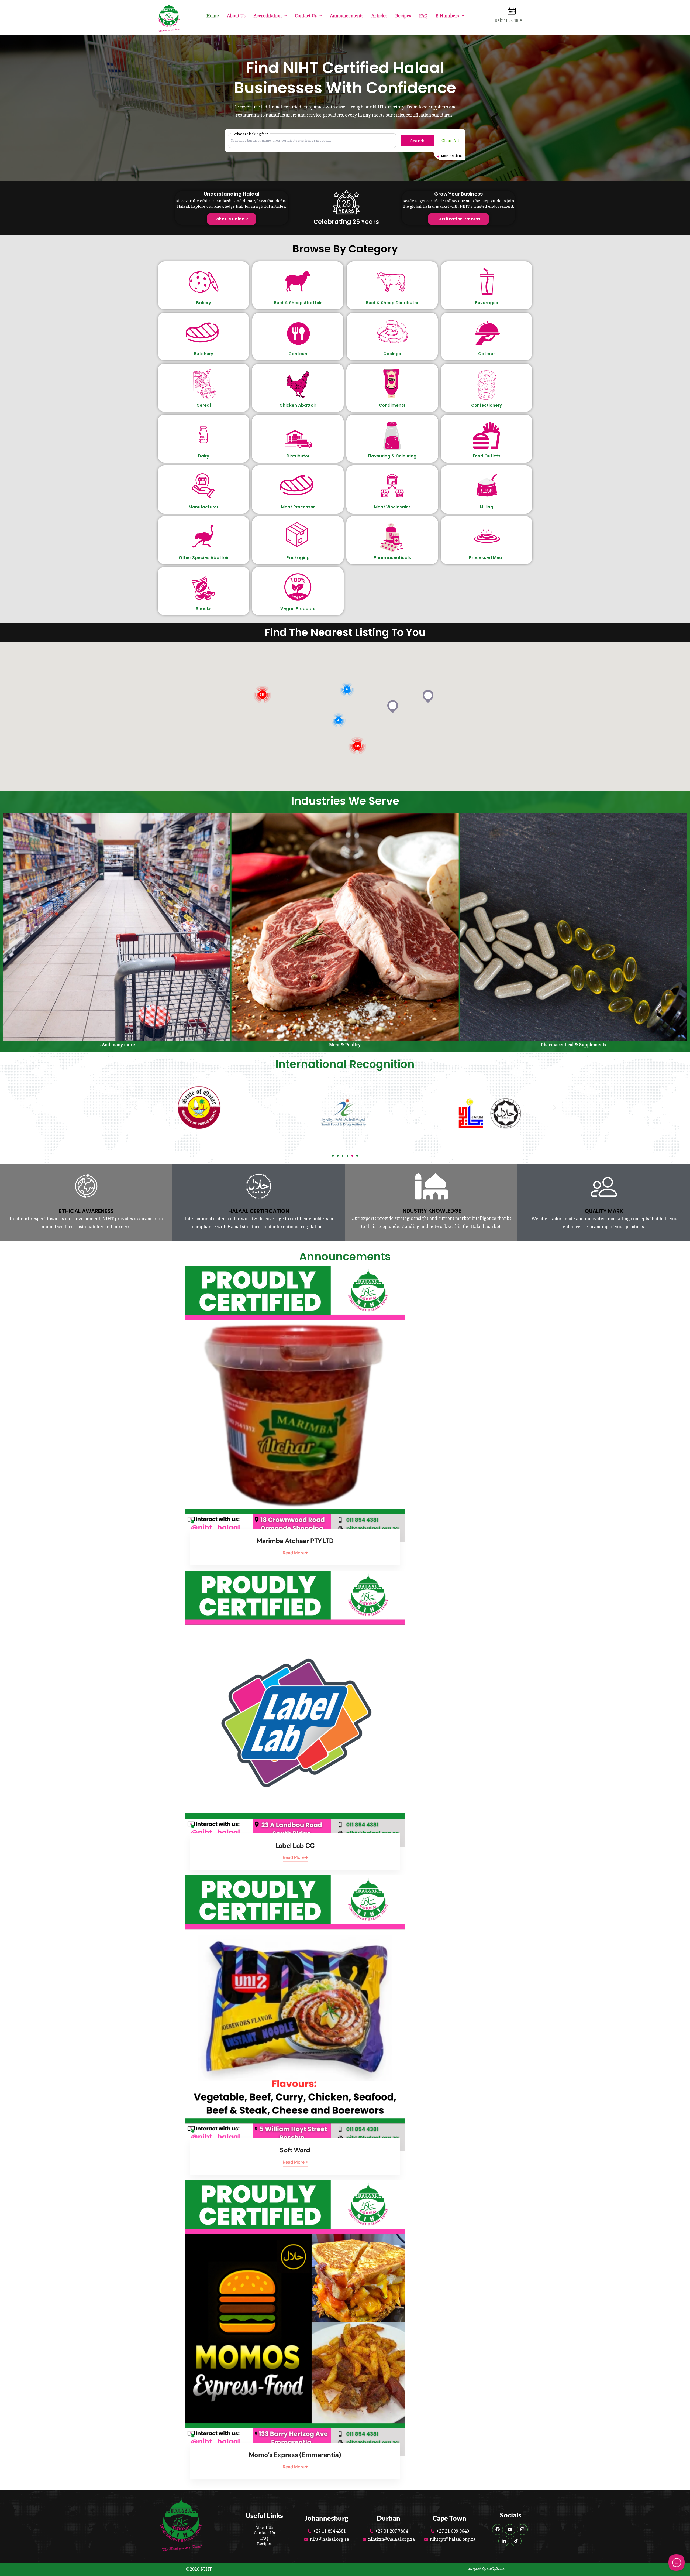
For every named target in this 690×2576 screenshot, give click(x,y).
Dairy (204, 456)
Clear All (450, 140)
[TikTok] (516, 2541)
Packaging (298, 558)
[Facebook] (498, 2530)
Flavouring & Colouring (392, 456)
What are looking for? (251, 134)
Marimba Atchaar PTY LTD (295, 1541)
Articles (379, 16)
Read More (294, 1553)
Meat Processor (298, 507)
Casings (392, 354)
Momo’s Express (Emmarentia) (295, 2455)
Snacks (204, 609)
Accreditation (268, 16)
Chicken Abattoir (298, 405)
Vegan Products (298, 609)
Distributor (298, 456)
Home (213, 16)
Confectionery (487, 405)
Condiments (392, 405)
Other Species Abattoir (204, 558)
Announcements (347, 16)
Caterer (487, 354)
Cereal (204, 405)
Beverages (487, 303)
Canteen (298, 354)
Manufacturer (203, 507)
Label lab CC (295, 1845)
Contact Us (306, 16)
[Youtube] (510, 2530)
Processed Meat (487, 558)
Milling (487, 507)
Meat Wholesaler (392, 507)
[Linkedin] (504, 2541)
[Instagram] (522, 2530)
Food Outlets (487, 456)
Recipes (403, 16)
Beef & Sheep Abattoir (298, 303)
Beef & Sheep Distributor (392, 303)
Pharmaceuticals (392, 558)
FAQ (423, 16)
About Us (236, 16)
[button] (270, 16)
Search (418, 141)
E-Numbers (447, 16)
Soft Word (295, 2150)
